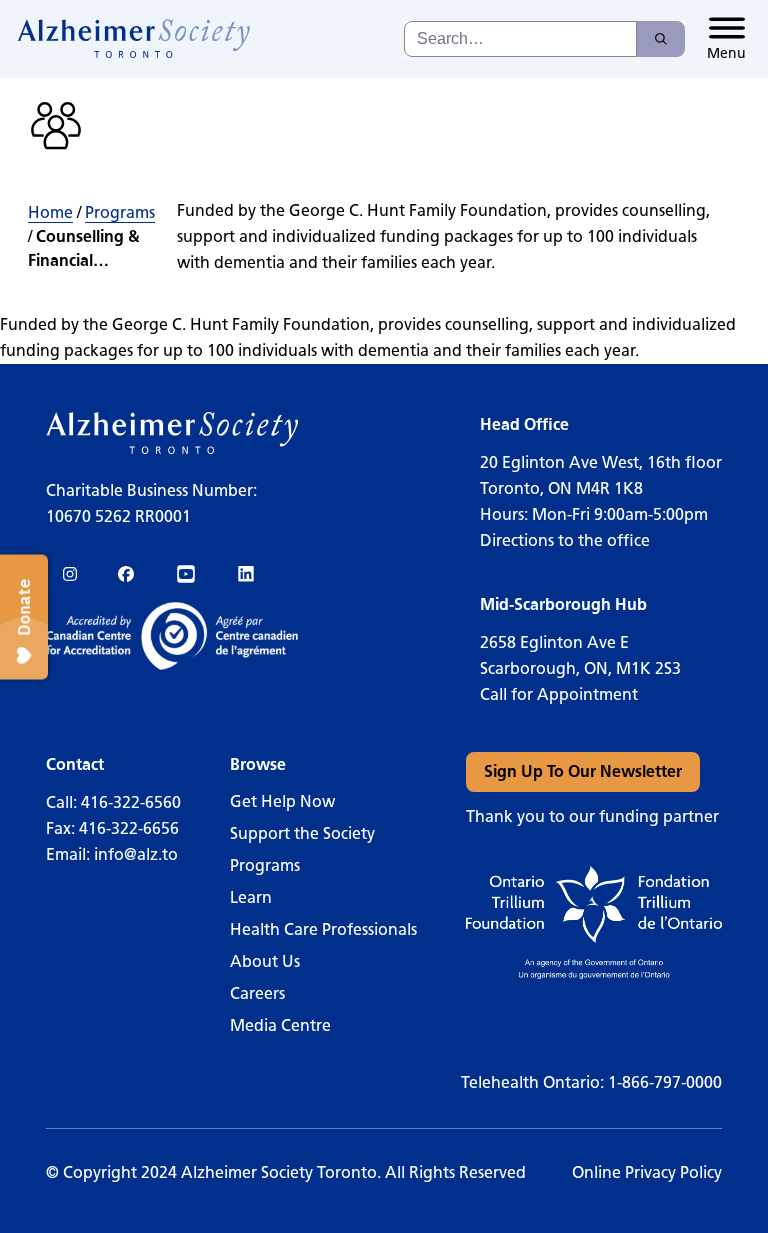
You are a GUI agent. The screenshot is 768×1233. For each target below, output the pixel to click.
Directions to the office (565, 540)
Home (50, 212)
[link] (134, 39)
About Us (265, 961)
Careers (257, 993)
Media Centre (280, 1025)
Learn (251, 897)
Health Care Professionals (323, 929)
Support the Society (302, 833)
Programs (120, 212)
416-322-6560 (131, 802)
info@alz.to (136, 854)
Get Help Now (282, 801)
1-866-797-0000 (665, 1082)
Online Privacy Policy (647, 1172)
